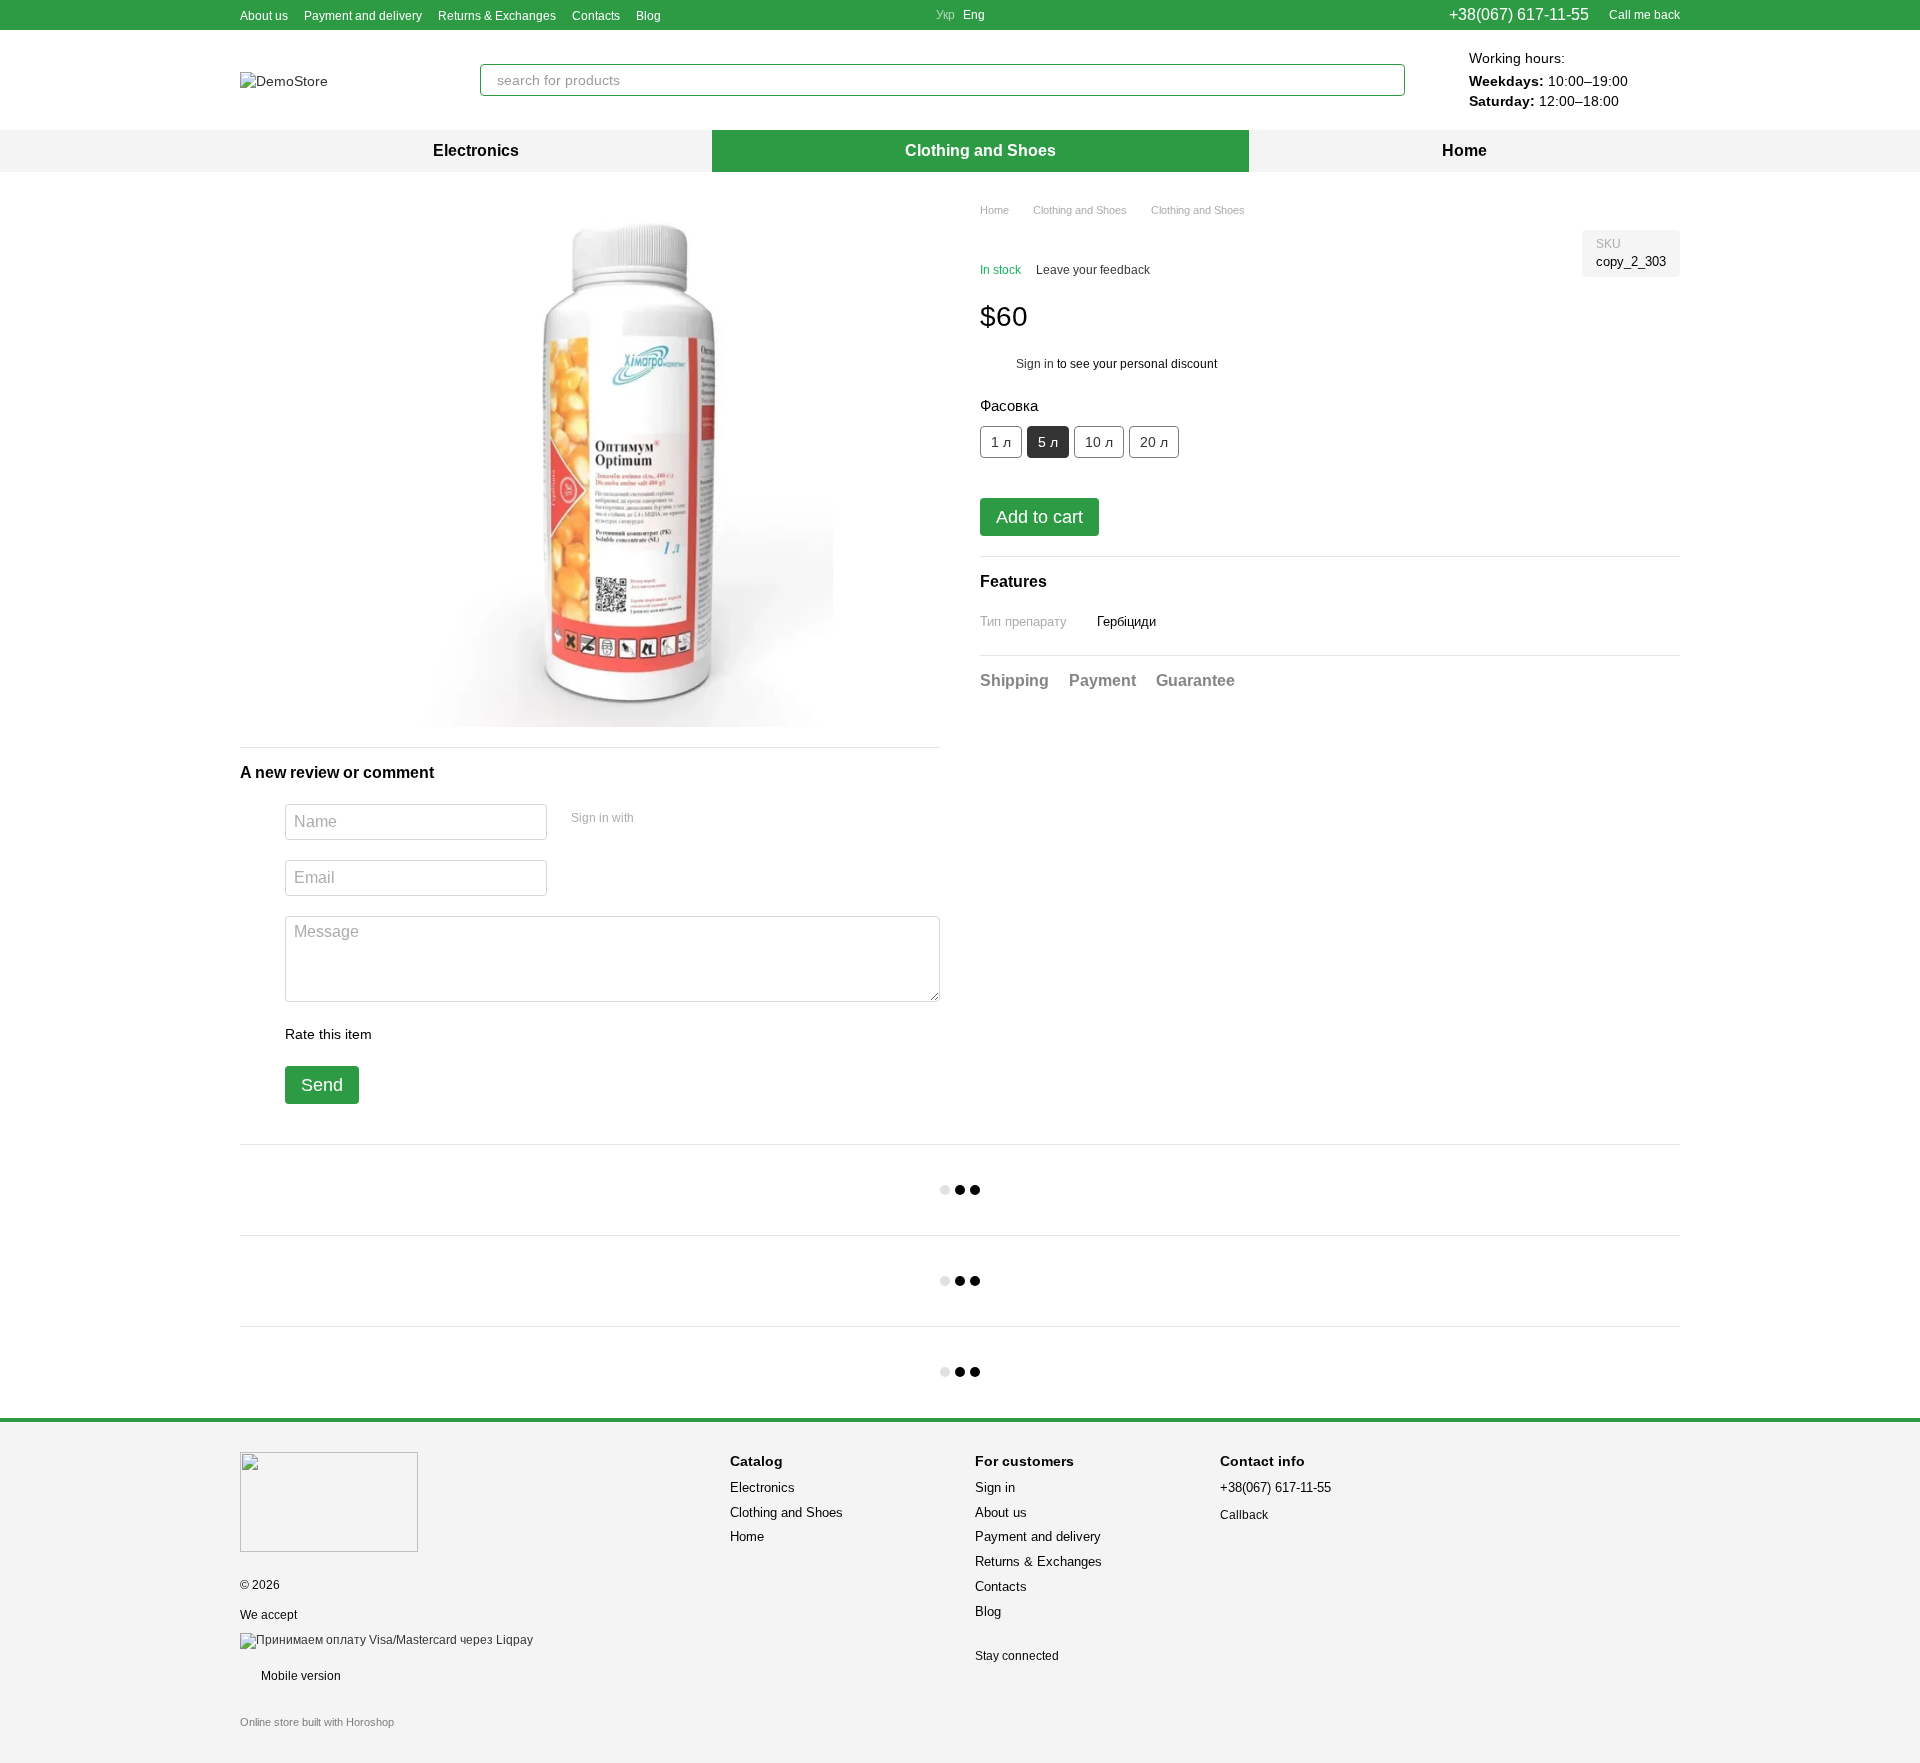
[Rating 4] (501, 1034)
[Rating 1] (405, 1034)
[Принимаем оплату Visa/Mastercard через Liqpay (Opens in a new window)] (386, 1640)
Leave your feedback (1093, 270)
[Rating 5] (533, 1034)
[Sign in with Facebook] (656, 819)
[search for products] (1389, 80)
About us (264, 16)
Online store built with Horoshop (317, 1722)
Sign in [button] (1035, 364)
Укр (945, 15)
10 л (1099, 442)
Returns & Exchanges (497, 16)
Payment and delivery (363, 16)
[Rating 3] (469, 1034)
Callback (1244, 1515)
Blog (648, 16)
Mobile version (299, 1676)
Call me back (1644, 15)
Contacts (596, 16)
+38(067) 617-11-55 (1519, 15)
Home (1464, 150)
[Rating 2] (437, 1034)
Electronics (476, 150)
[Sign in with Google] (688, 819)
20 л (1154, 442)
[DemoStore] (329, 1501)
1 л (1001, 442)
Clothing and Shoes (980, 150)
